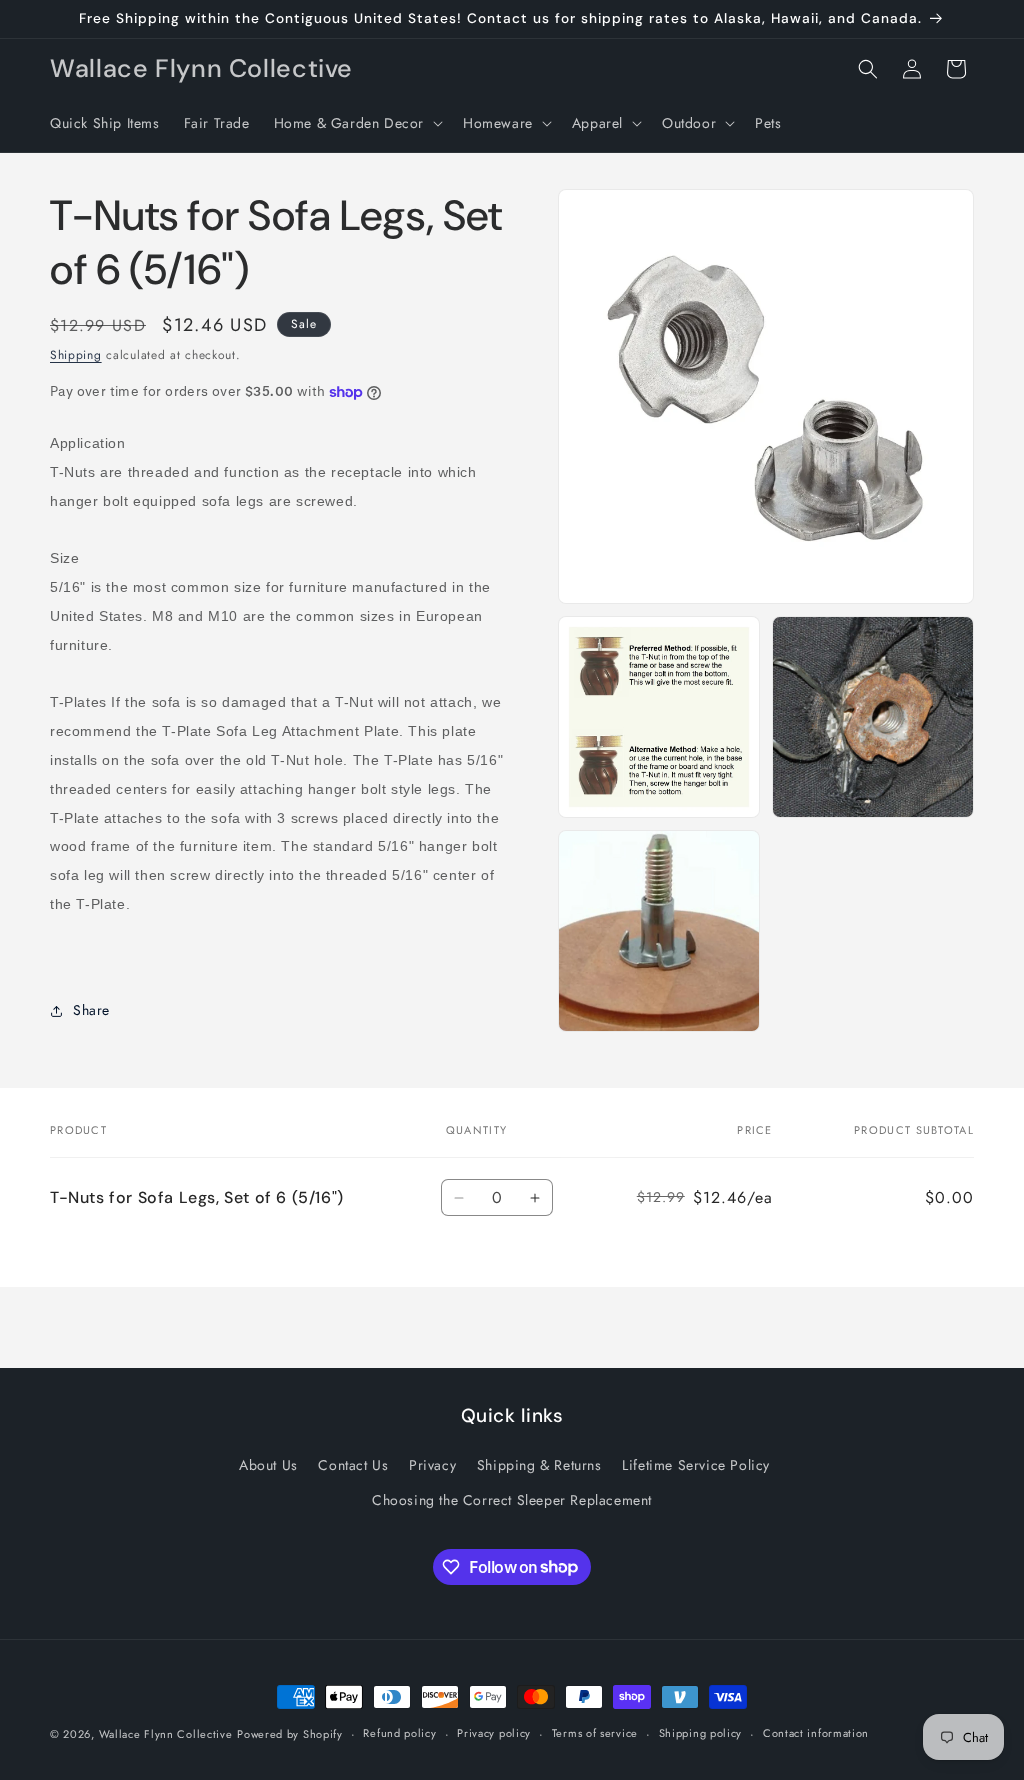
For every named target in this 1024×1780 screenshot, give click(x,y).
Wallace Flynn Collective (166, 1734)
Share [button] (91, 1010)
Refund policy (399, 1733)
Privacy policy (494, 1733)
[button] (356, 123)
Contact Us (353, 1465)
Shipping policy (701, 1733)
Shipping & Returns (539, 1465)
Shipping (76, 355)
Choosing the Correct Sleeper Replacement (512, 1500)
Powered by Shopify (290, 1734)
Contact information (816, 1733)
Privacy (432, 1465)
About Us (268, 1465)
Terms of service (595, 1733)
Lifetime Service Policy (696, 1465)
